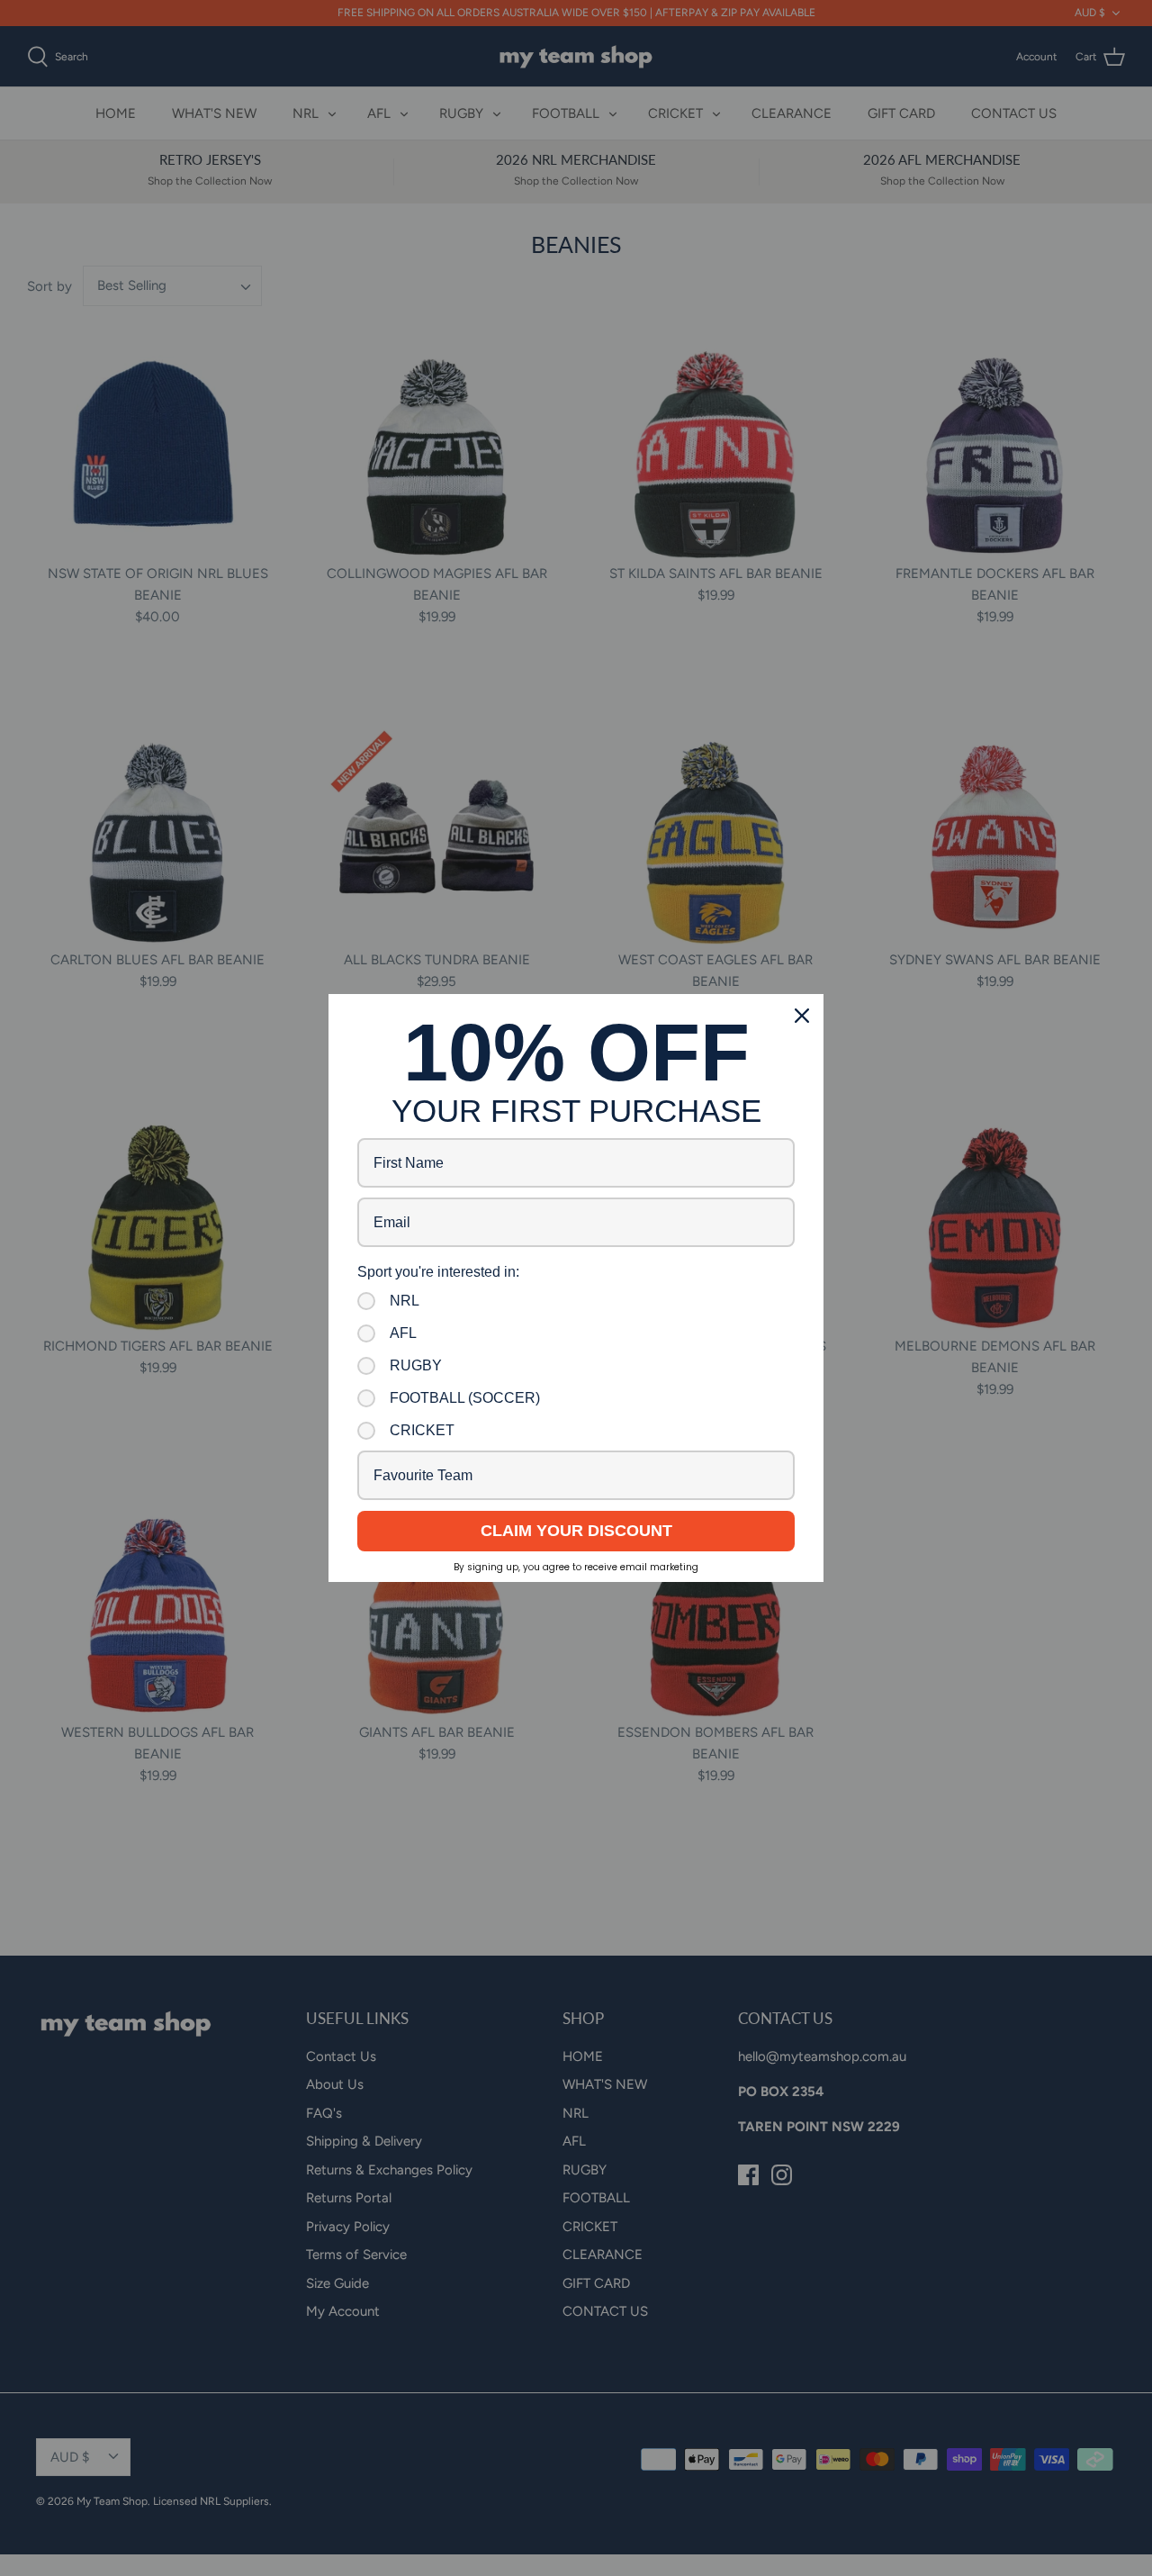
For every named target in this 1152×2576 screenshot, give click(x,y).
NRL (405, 1301)
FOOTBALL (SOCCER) (465, 1398)
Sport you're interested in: (438, 1272)
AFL (403, 1333)
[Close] (802, 1016)
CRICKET (422, 1430)
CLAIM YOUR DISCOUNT (576, 1531)
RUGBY (416, 1365)
